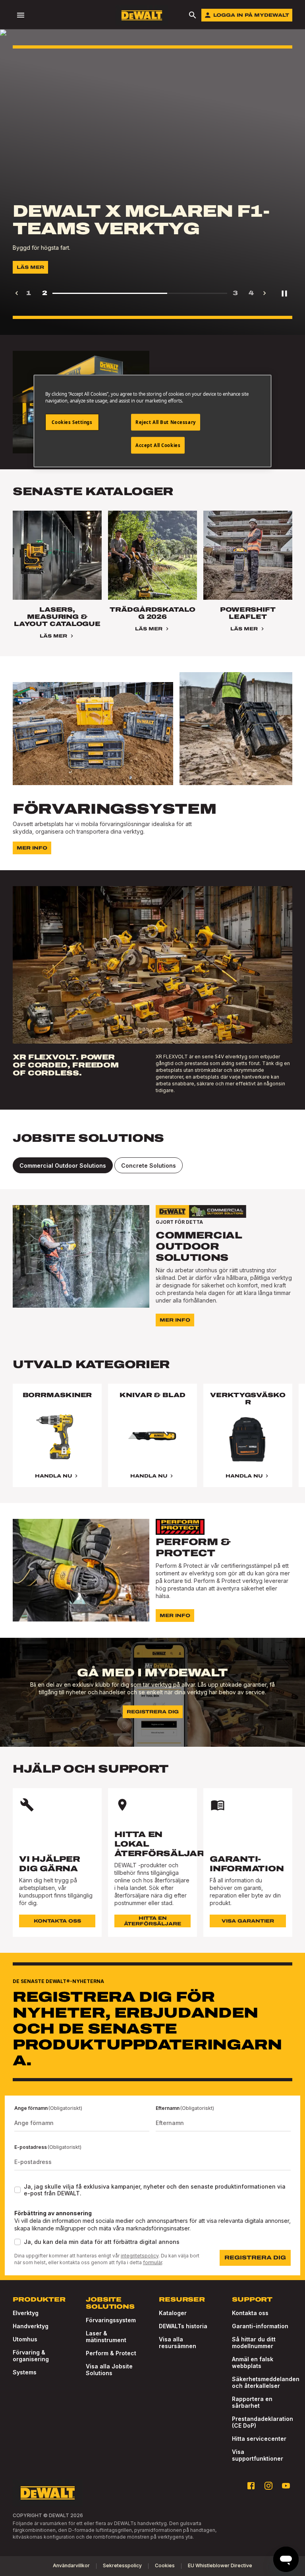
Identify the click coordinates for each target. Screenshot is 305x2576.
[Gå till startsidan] (142, 15)
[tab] (63, 1165)
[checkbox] (17, 2190)
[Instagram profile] (268, 2486)
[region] (152, 1443)
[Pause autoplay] (284, 293)
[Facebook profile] (251, 2486)
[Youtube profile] (286, 2486)
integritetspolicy (140, 2256)
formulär (152, 2262)
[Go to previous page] (17, 293)
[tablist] (152, 1165)
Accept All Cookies (158, 445)
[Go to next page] (264, 293)
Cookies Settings (72, 422)
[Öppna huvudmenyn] (21, 15)
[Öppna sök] (193, 15)
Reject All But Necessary (166, 422)
